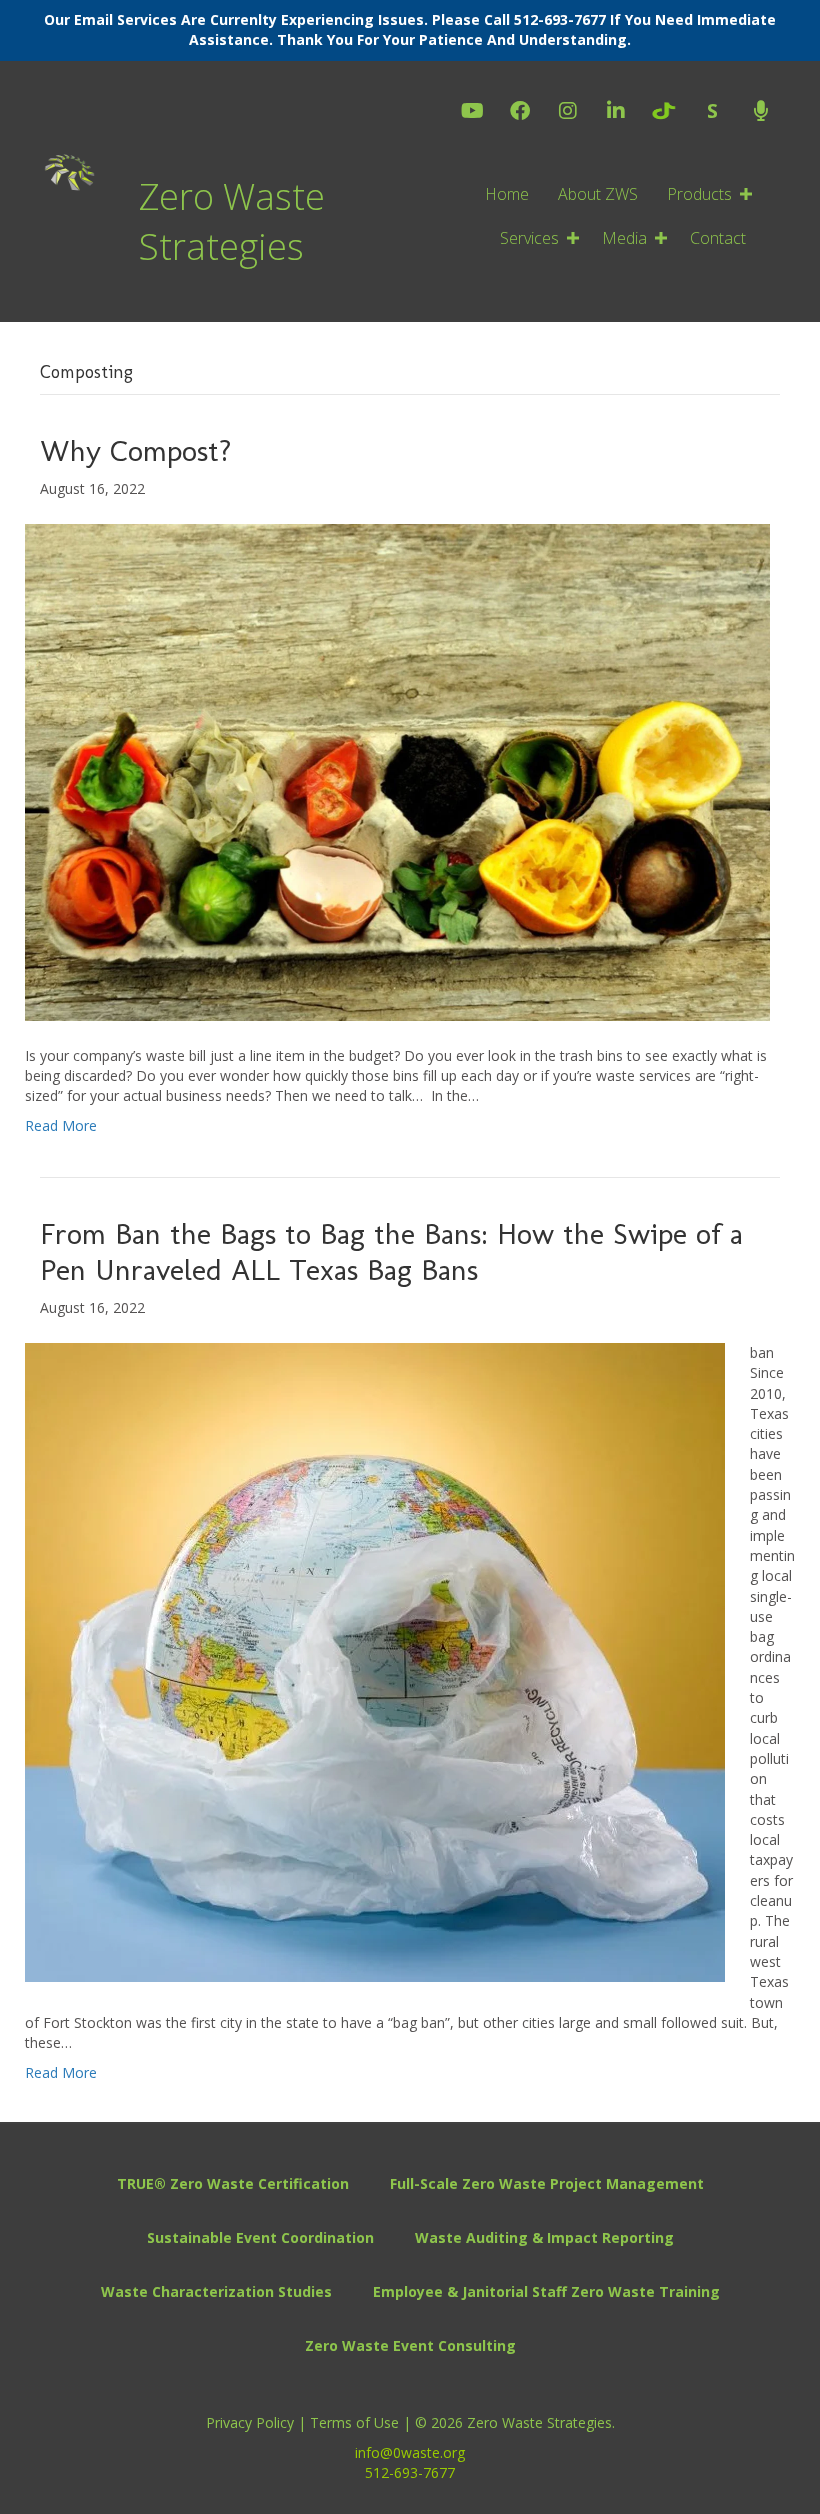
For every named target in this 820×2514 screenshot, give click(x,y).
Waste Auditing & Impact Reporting (544, 2237)
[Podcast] (760, 112)
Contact (718, 238)
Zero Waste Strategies (232, 221)
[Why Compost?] (397, 770)
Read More (61, 1125)
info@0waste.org (410, 2452)
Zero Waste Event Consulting (410, 2345)
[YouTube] (472, 112)
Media (624, 238)
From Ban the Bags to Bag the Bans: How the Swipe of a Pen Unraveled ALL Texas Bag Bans (391, 1252)
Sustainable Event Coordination (260, 2237)
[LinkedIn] (616, 112)
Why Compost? (135, 451)
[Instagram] (568, 112)
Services (529, 238)
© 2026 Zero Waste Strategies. (515, 2422)
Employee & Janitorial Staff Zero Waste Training (546, 2291)
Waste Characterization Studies (216, 2291)
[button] (746, 194)
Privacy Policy (252, 2422)
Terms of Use (354, 2422)
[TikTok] (664, 111)
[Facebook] (520, 112)
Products (699, 194)
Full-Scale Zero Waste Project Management (547, 2183)
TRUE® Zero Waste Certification (233, 2183)
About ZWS (598, 194)
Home (507, 194)
